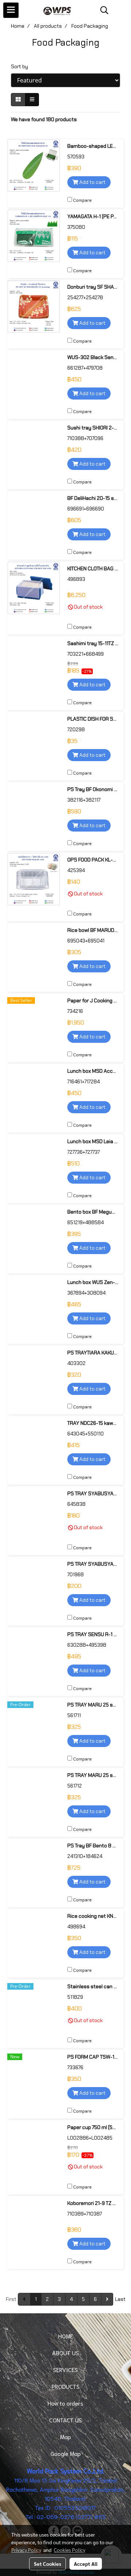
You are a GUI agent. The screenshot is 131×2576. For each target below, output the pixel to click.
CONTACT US (65, 2420)
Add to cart (92, 182)
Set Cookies (47, 2564)
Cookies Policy (70, 2550)
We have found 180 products (44, 119)
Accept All (86, 2564)
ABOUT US (65, 2353)
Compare (82, 200)
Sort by (21, 66)
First (11, 2299)
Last (120, 2299)
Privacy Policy (26, 2550)
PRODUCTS (66, 2386)
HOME (66, 2336)
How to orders (65, 2403)
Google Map (66, 2453)
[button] (102, 10)
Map (65, 2436)
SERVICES (65, 2369)
